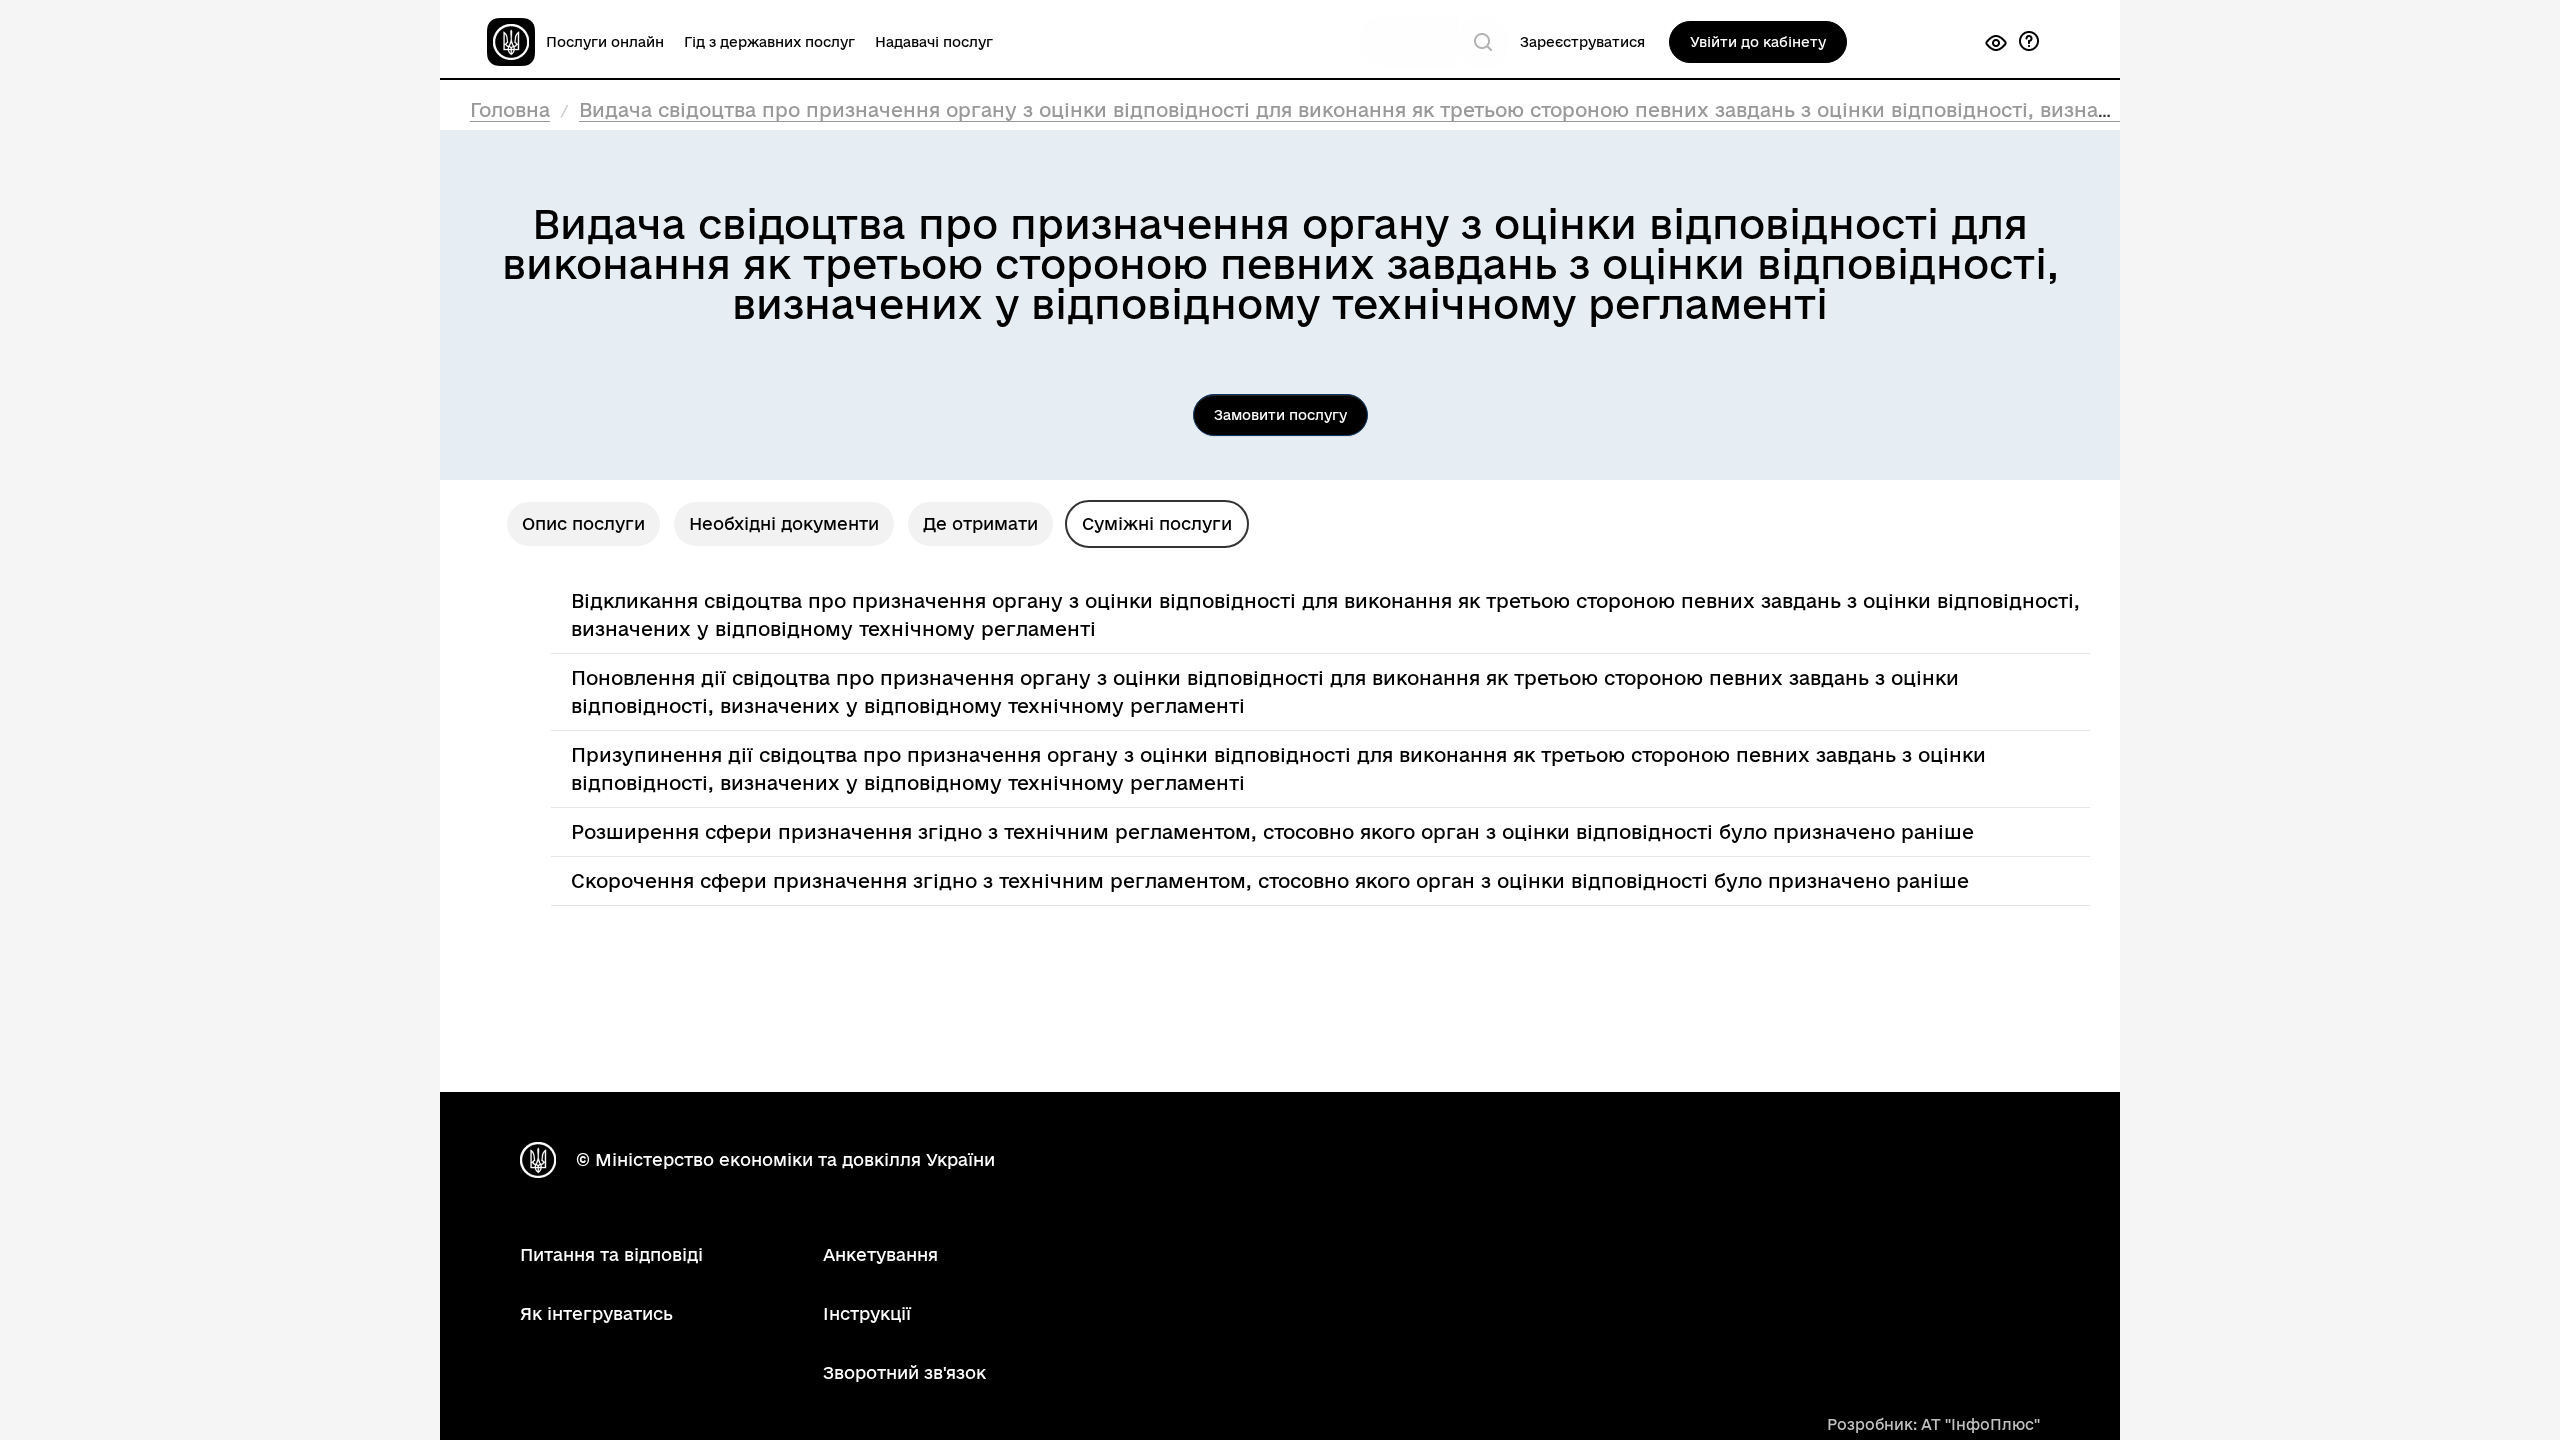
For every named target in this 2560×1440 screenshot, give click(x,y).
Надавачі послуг (934, 42)
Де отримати (980, 523)
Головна (510, 110)
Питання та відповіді (611, 1254)
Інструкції (867, 1313)
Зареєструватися (1582, 42)
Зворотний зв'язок (904, 1372)
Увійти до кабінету (1758, 42)
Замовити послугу (1280, 415)
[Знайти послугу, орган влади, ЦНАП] (1483, 42)
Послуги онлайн (605, 42)
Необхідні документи (784, 523)
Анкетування (880, 1254)
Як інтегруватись (596, 1313)
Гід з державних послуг (769, 42)
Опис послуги (583, 523)
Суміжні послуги (1157, 523)
